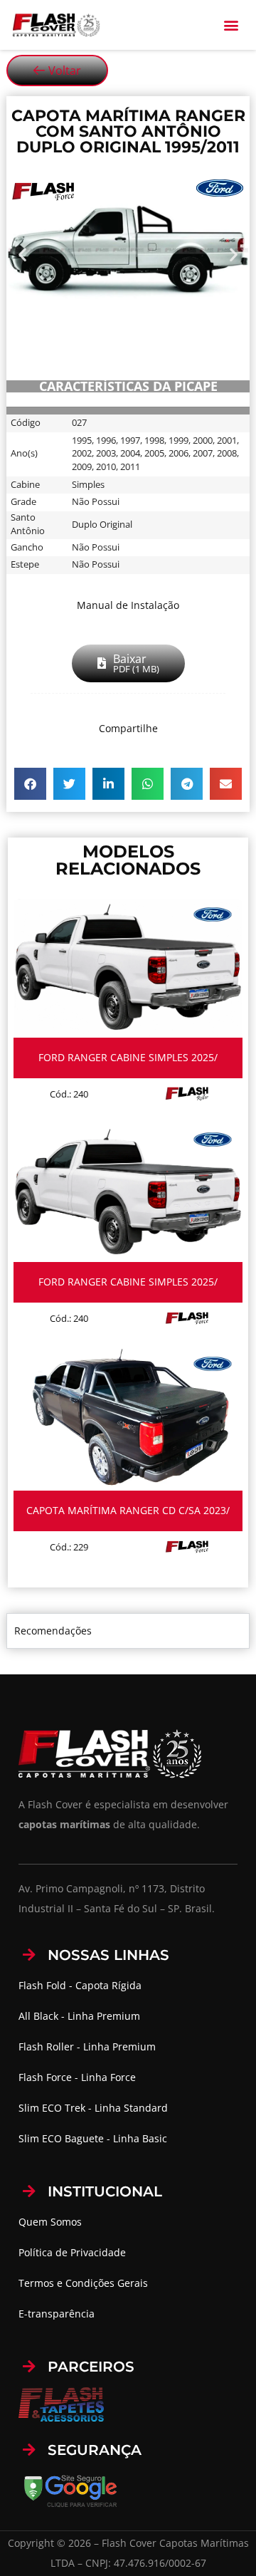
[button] (231, 25)
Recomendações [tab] (53, 1631)
